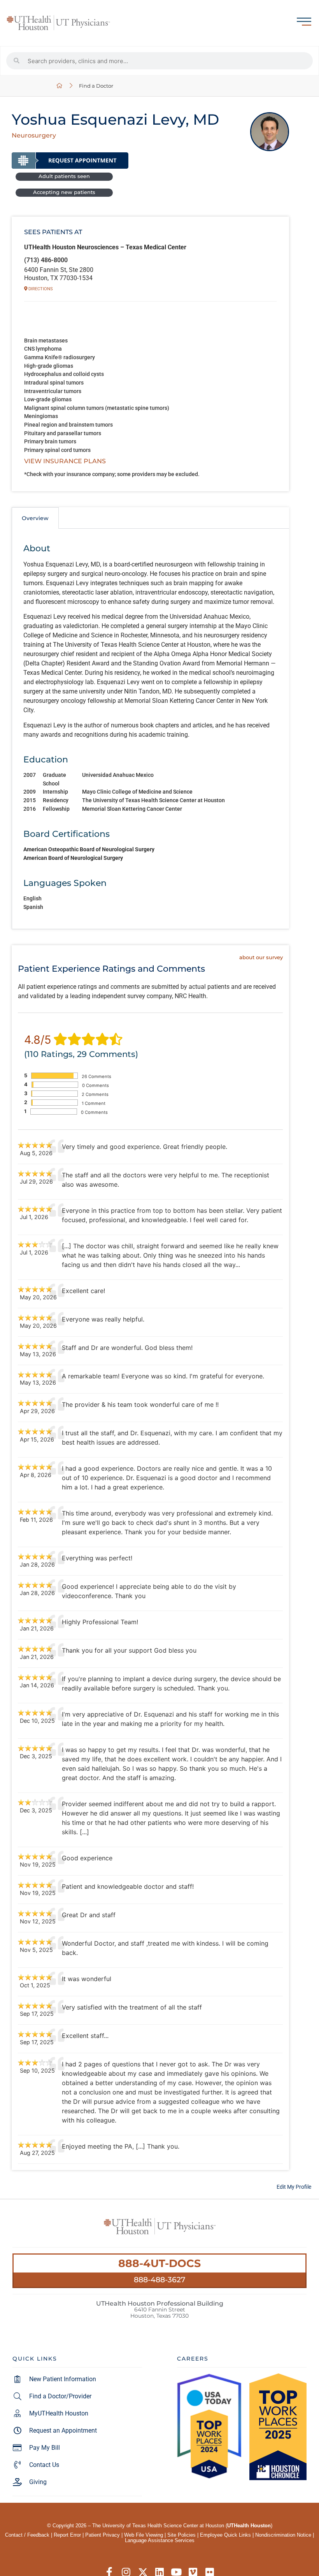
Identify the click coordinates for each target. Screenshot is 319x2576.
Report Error (67, 2535)
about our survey (261, 957)
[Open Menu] (304, 22)
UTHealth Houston (249, 2526)
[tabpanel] (150, 729)
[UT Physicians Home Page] (60, 86)
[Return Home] (58, 23)
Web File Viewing (144, 2535)
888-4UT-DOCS (159, 2263)
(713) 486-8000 (46, 260)
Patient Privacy (103, 2535)
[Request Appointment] (70, 161)
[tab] (35, 518)
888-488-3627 (159, 2280)
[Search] (17, 61)
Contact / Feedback (27, 2535)
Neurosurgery (34, 135)
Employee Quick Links (225, 2535)
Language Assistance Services (160, 2540)
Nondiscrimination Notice (283, 2535)
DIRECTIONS (40, 289)
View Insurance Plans (65, 461)
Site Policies (181, 2535)
